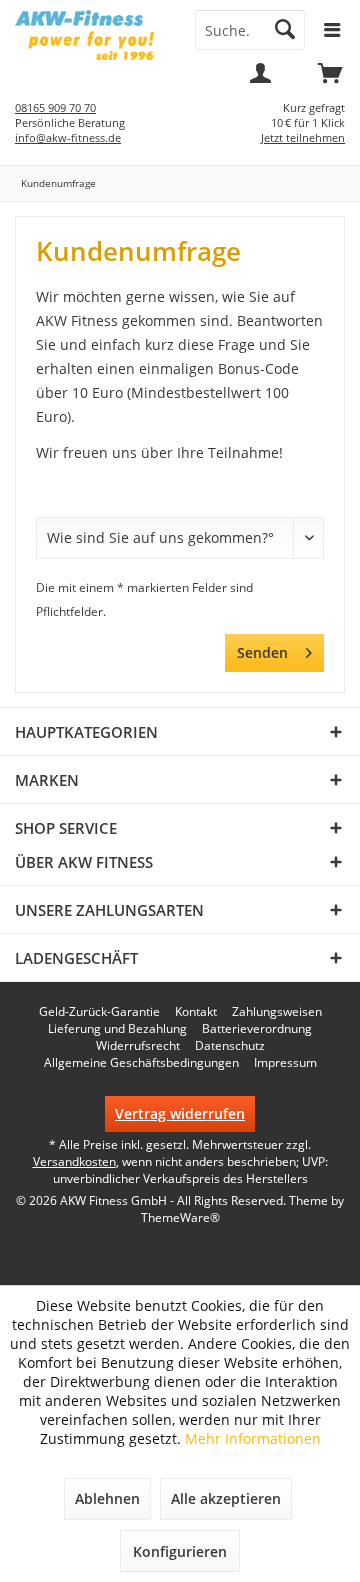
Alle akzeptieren (226, 1498)
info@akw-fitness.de (68, 137)
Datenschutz (230, 1046)
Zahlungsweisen (277, 1012)
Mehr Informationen (253, 1438)
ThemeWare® (180, 1217)
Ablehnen (107, 1498)
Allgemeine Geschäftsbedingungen (141, 1063)
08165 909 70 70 (55, 107)
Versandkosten (74, 1161)
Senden (262, 652)
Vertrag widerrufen (180, 1113)
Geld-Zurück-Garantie (99, 1012)
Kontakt (196, 1012)
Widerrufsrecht (138, 1046)
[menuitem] (330, 80)
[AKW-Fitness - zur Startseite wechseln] (90, 35)
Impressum (285, 1063)
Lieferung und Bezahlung (117, 1029)
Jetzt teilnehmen (303, 137)
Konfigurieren (180, 1551)
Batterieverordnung (257, 1029)
